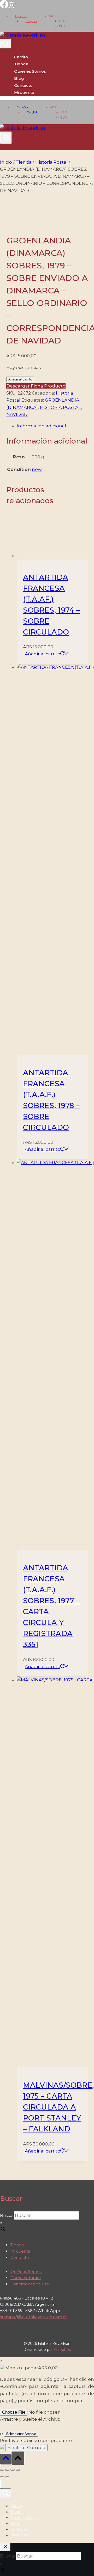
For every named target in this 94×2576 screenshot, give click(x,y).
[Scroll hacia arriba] (6, 2459)
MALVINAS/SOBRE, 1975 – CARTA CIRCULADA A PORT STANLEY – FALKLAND (58, 2107)
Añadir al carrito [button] (43, 654)
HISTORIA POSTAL (61, 407)
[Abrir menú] (6, 138)
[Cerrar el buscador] (5, 2547)
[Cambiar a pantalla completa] (7, 2470)
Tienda (21, 64)
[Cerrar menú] (1, 2484)
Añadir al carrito (20, 379)
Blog (19, 78)
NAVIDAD (17, 414)
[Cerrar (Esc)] (18, 2470)
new (37, 469)
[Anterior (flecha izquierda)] (2, 2477)
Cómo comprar (26, 2278)
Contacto (23, 85)
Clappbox (62, 2350)
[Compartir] (13, 2470)
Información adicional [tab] (41, 426)
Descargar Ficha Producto (36, 386)
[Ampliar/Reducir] (2, 2470)
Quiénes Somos (30, 71)
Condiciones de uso (30, 2284)
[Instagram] (11, 7)
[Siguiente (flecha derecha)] (7, 2477)
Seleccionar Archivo (21, 2434)
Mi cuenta (20, 2251)
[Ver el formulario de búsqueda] (5, 44)
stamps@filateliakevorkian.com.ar (33, 2317)
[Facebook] (4, 7)
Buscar (7, 2215)
